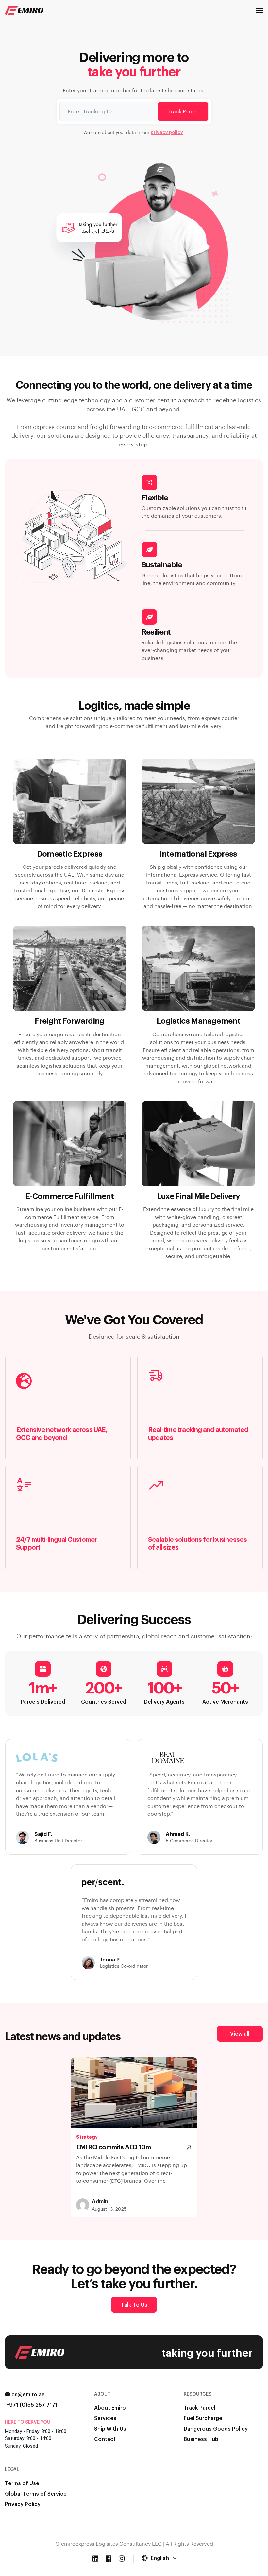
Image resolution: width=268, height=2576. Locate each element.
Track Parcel (183, 111)
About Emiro (110, 2408)
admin (100, 2201)
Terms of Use (22, 2483)
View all (240, 2034)
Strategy (87, 2137)
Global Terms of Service (36, 2493)
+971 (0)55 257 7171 (32, 2405)
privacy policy (167, 132)
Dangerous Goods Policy (216, 2428)
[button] (260, 10)
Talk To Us (134, 2305)
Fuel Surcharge (203, 2418)
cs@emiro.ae (28, 2394)
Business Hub (201, 2439)
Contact (105, 2439)
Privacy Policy (23, 2504)
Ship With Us (110, 2428)
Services (105, 2418)
